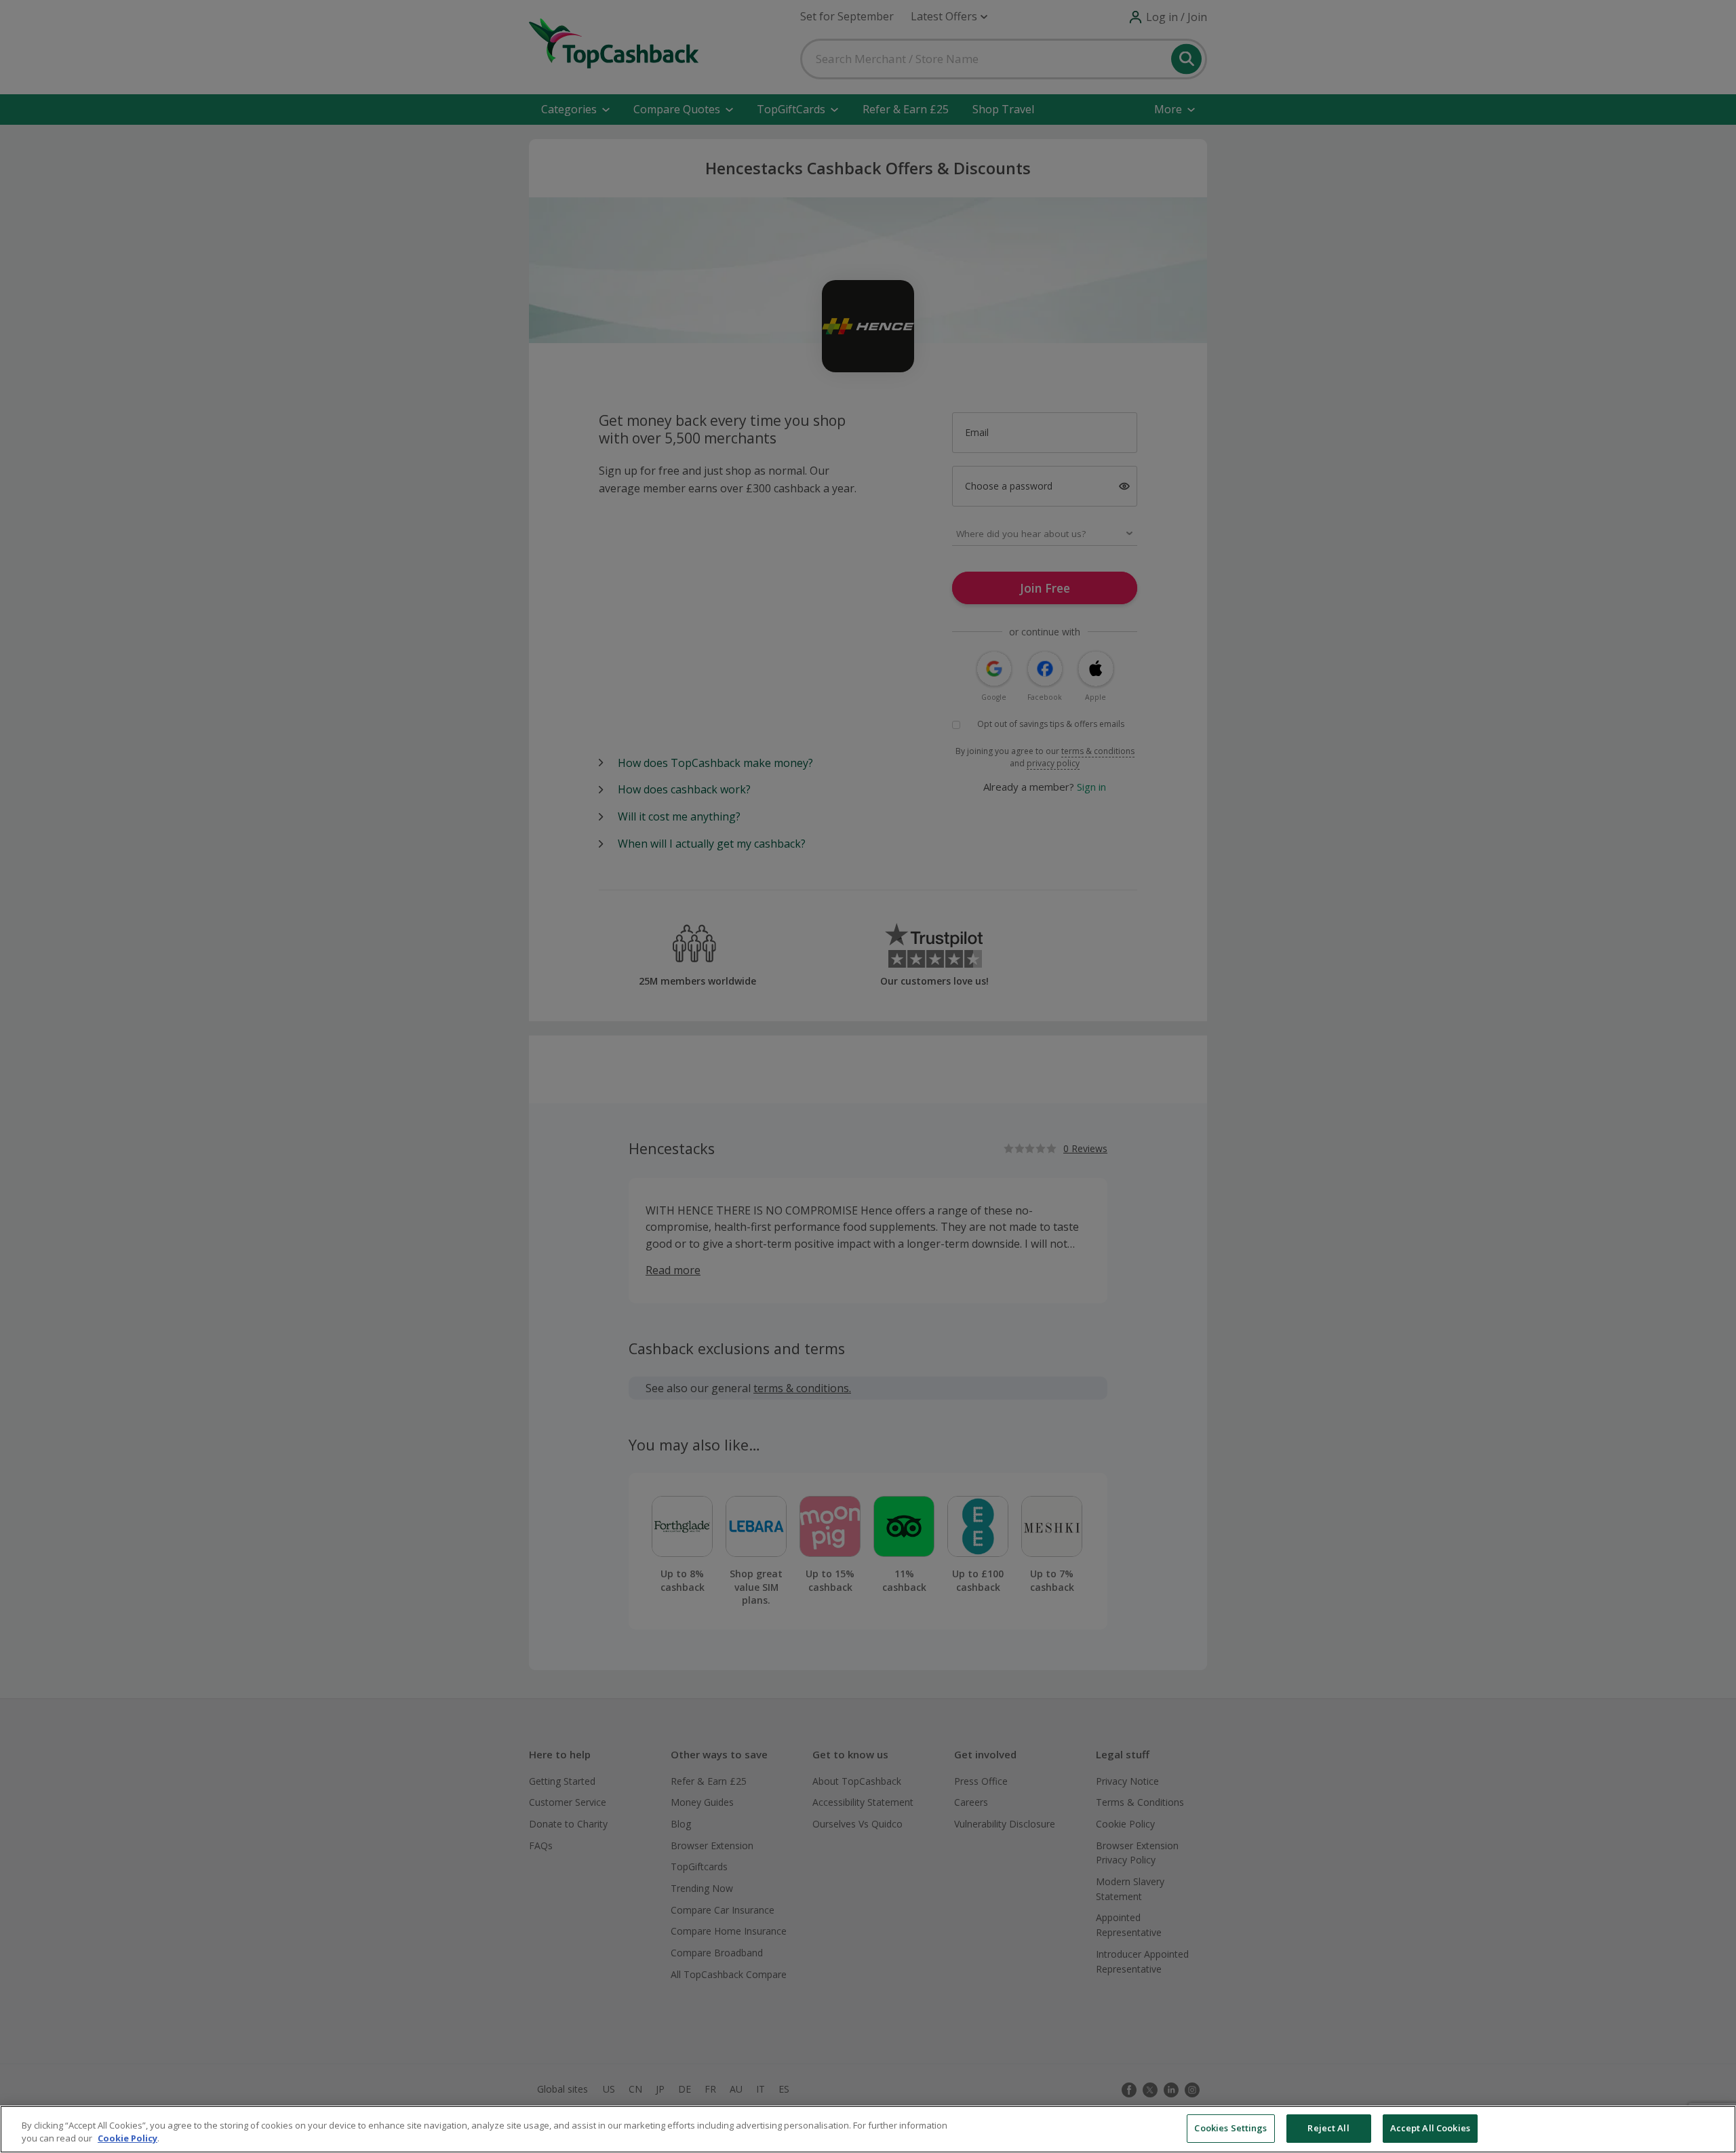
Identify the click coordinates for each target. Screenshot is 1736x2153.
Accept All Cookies (1430, 2128)
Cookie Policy (127, 2139)
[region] (868, 2129)
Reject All (1328, 2128)
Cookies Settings (1230, 2128)
